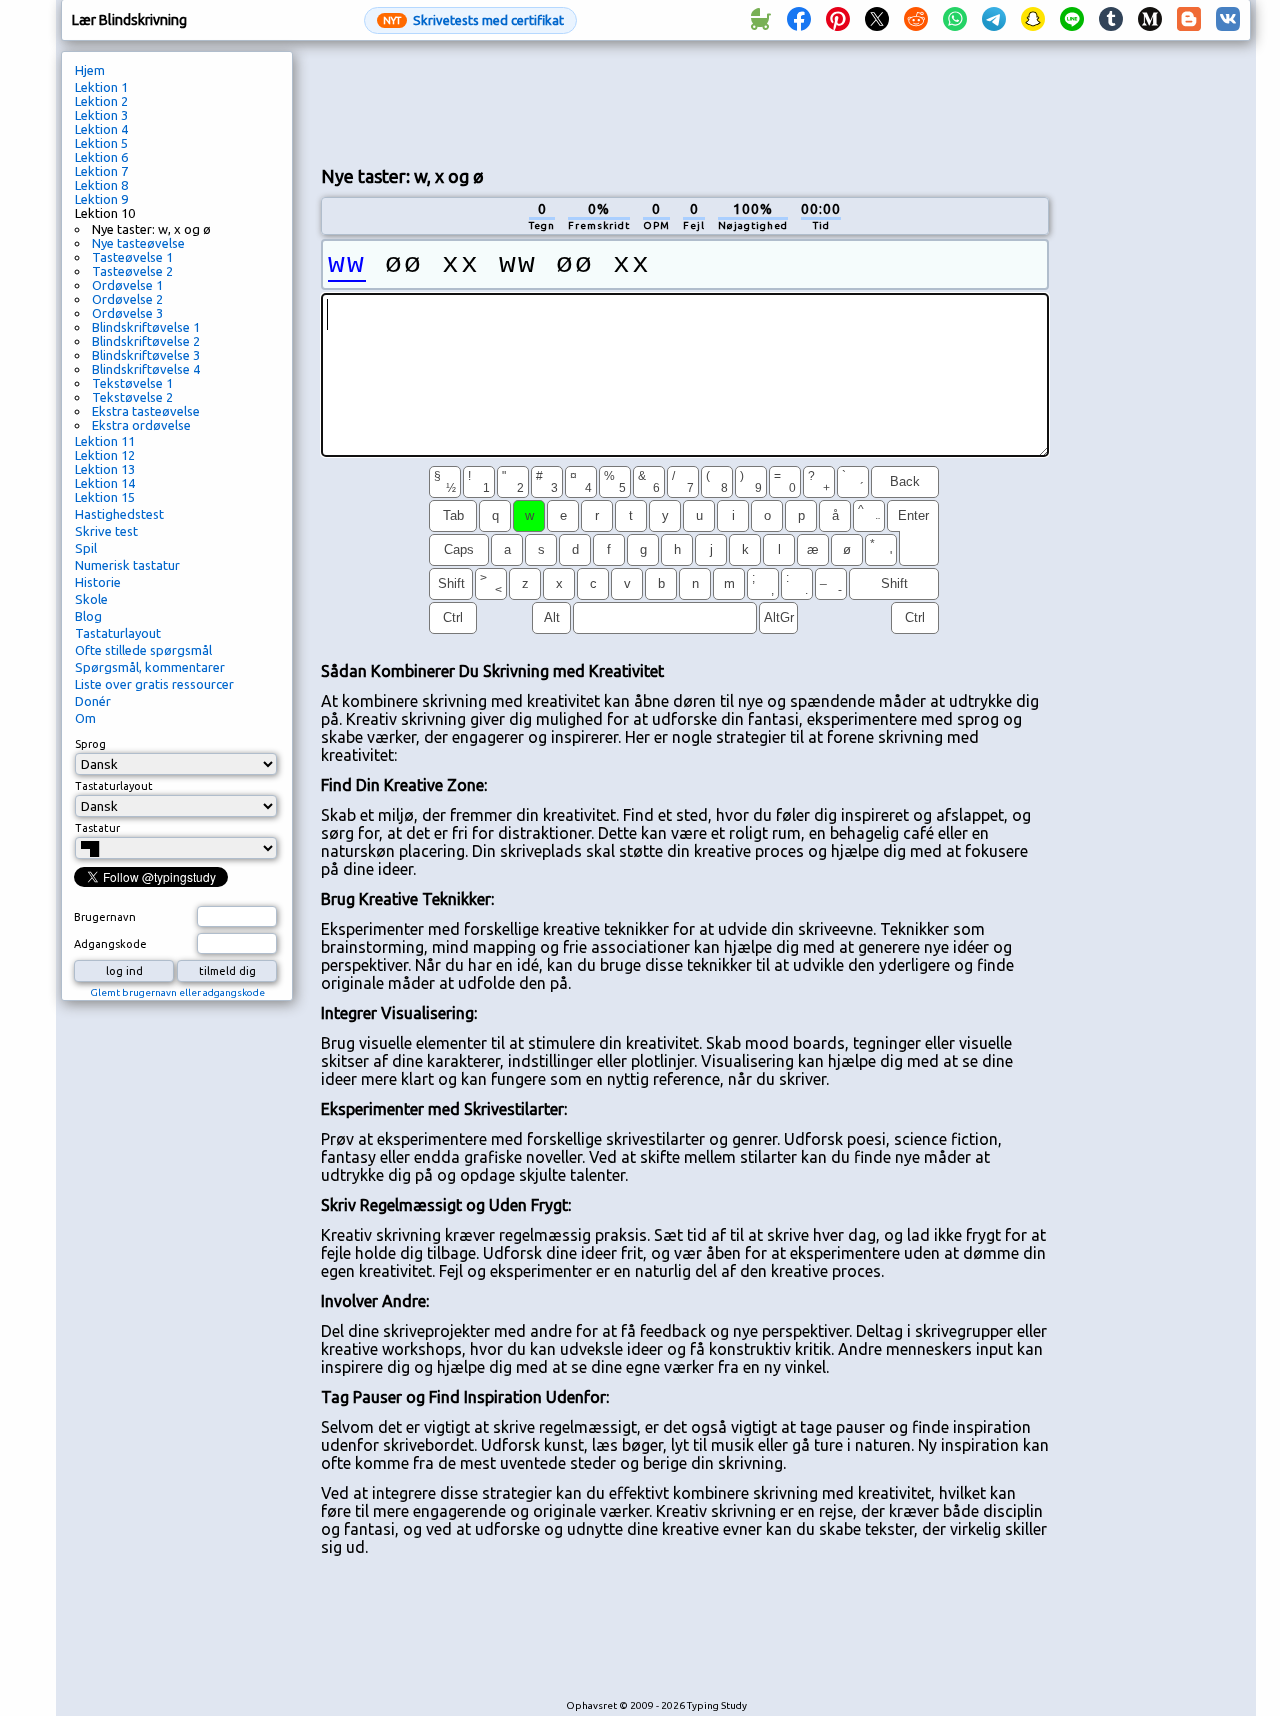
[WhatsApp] (955, 20)
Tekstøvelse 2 (132, 397)
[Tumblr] (1111, 20)
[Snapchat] (1033, 20)
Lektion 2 (101, 101)
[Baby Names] (760, 20)
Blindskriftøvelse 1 (146, 327)
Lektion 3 (101, 115)
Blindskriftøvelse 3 (146, 355)
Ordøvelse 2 (127, 299)
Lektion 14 (105, 483)
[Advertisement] (685, 101)
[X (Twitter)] (877, 20)
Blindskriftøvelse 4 (146, 369)
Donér (93, 701)
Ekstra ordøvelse (141, 425)
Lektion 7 (101, 171)
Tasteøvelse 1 (132, 257)
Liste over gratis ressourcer (154, 684)
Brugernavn (105, 917)
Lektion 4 (101, 129)
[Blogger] (1189, 20)
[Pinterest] (838, 20)
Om (85, 718)
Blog (88, 616)
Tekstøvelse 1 (132, 383)
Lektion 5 (101, 143)
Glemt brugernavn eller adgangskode (177, 992)
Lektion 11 (105, 441)
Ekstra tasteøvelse (146, 411)
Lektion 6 (101, 157)
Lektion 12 (105, 455)
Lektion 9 (101, 199)
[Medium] (1150, 20)
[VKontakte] (1228, 20)
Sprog (90, 744)
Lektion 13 (105, 469)
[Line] (1072, 20)
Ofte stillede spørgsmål (143, 650)
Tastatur (97, 828)
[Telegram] (994, 20)
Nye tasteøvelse (138, 243)
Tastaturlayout (118, 633)
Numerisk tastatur (127, 565)
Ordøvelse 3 (127, 313)
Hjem (90, 70)
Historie (98, 582)
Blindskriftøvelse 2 (146, 341)
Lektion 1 (101, 87)
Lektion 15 (105, 497)
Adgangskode (110, 944)
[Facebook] (799, 20)
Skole (91, 599)
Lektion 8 (101, 185)
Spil (86, 548)
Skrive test (106, 531)
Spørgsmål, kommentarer (150, 667)
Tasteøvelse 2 (132, 271)
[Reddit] (916, 20)
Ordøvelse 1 (127, 285)
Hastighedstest (119, 514)
